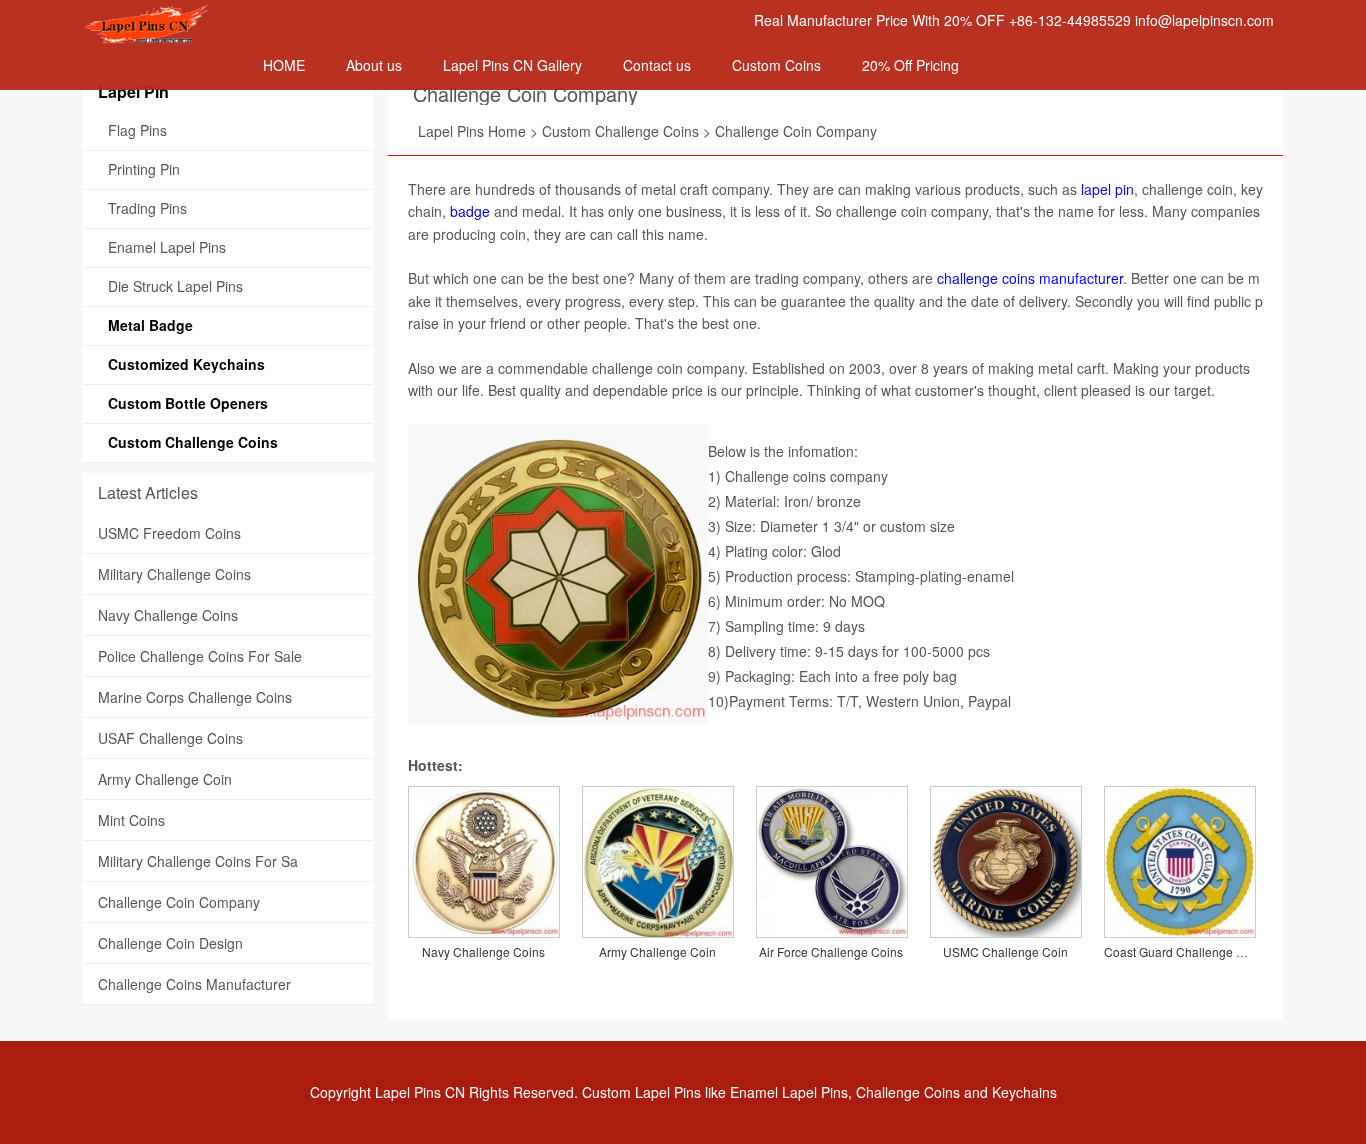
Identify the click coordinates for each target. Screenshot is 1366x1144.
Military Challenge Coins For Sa (198, 861)
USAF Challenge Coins (170, 738)
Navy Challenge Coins (168, 615)
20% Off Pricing (910, 65)
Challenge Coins (908, 1092)
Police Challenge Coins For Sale (200, 656)
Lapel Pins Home (472, 131)
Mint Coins (131, 820)
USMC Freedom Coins (169, 533)
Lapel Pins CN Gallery (512, 65)
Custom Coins (776, 65)
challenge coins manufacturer (1030, 278)
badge (470, 211)
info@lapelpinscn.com (1204, 20)
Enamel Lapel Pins (789, 1092)
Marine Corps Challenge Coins (195, 697)
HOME (284, 65)
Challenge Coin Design (170, 943)
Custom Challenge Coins (620, 131)
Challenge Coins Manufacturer (194, 984)
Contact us (657, 65)
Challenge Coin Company (525, 93)
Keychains (1024, 1092)
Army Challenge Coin (165, 779)
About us (374, 65)
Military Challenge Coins (174, 574)
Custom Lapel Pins (641, 1092)
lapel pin (1107, 189)
